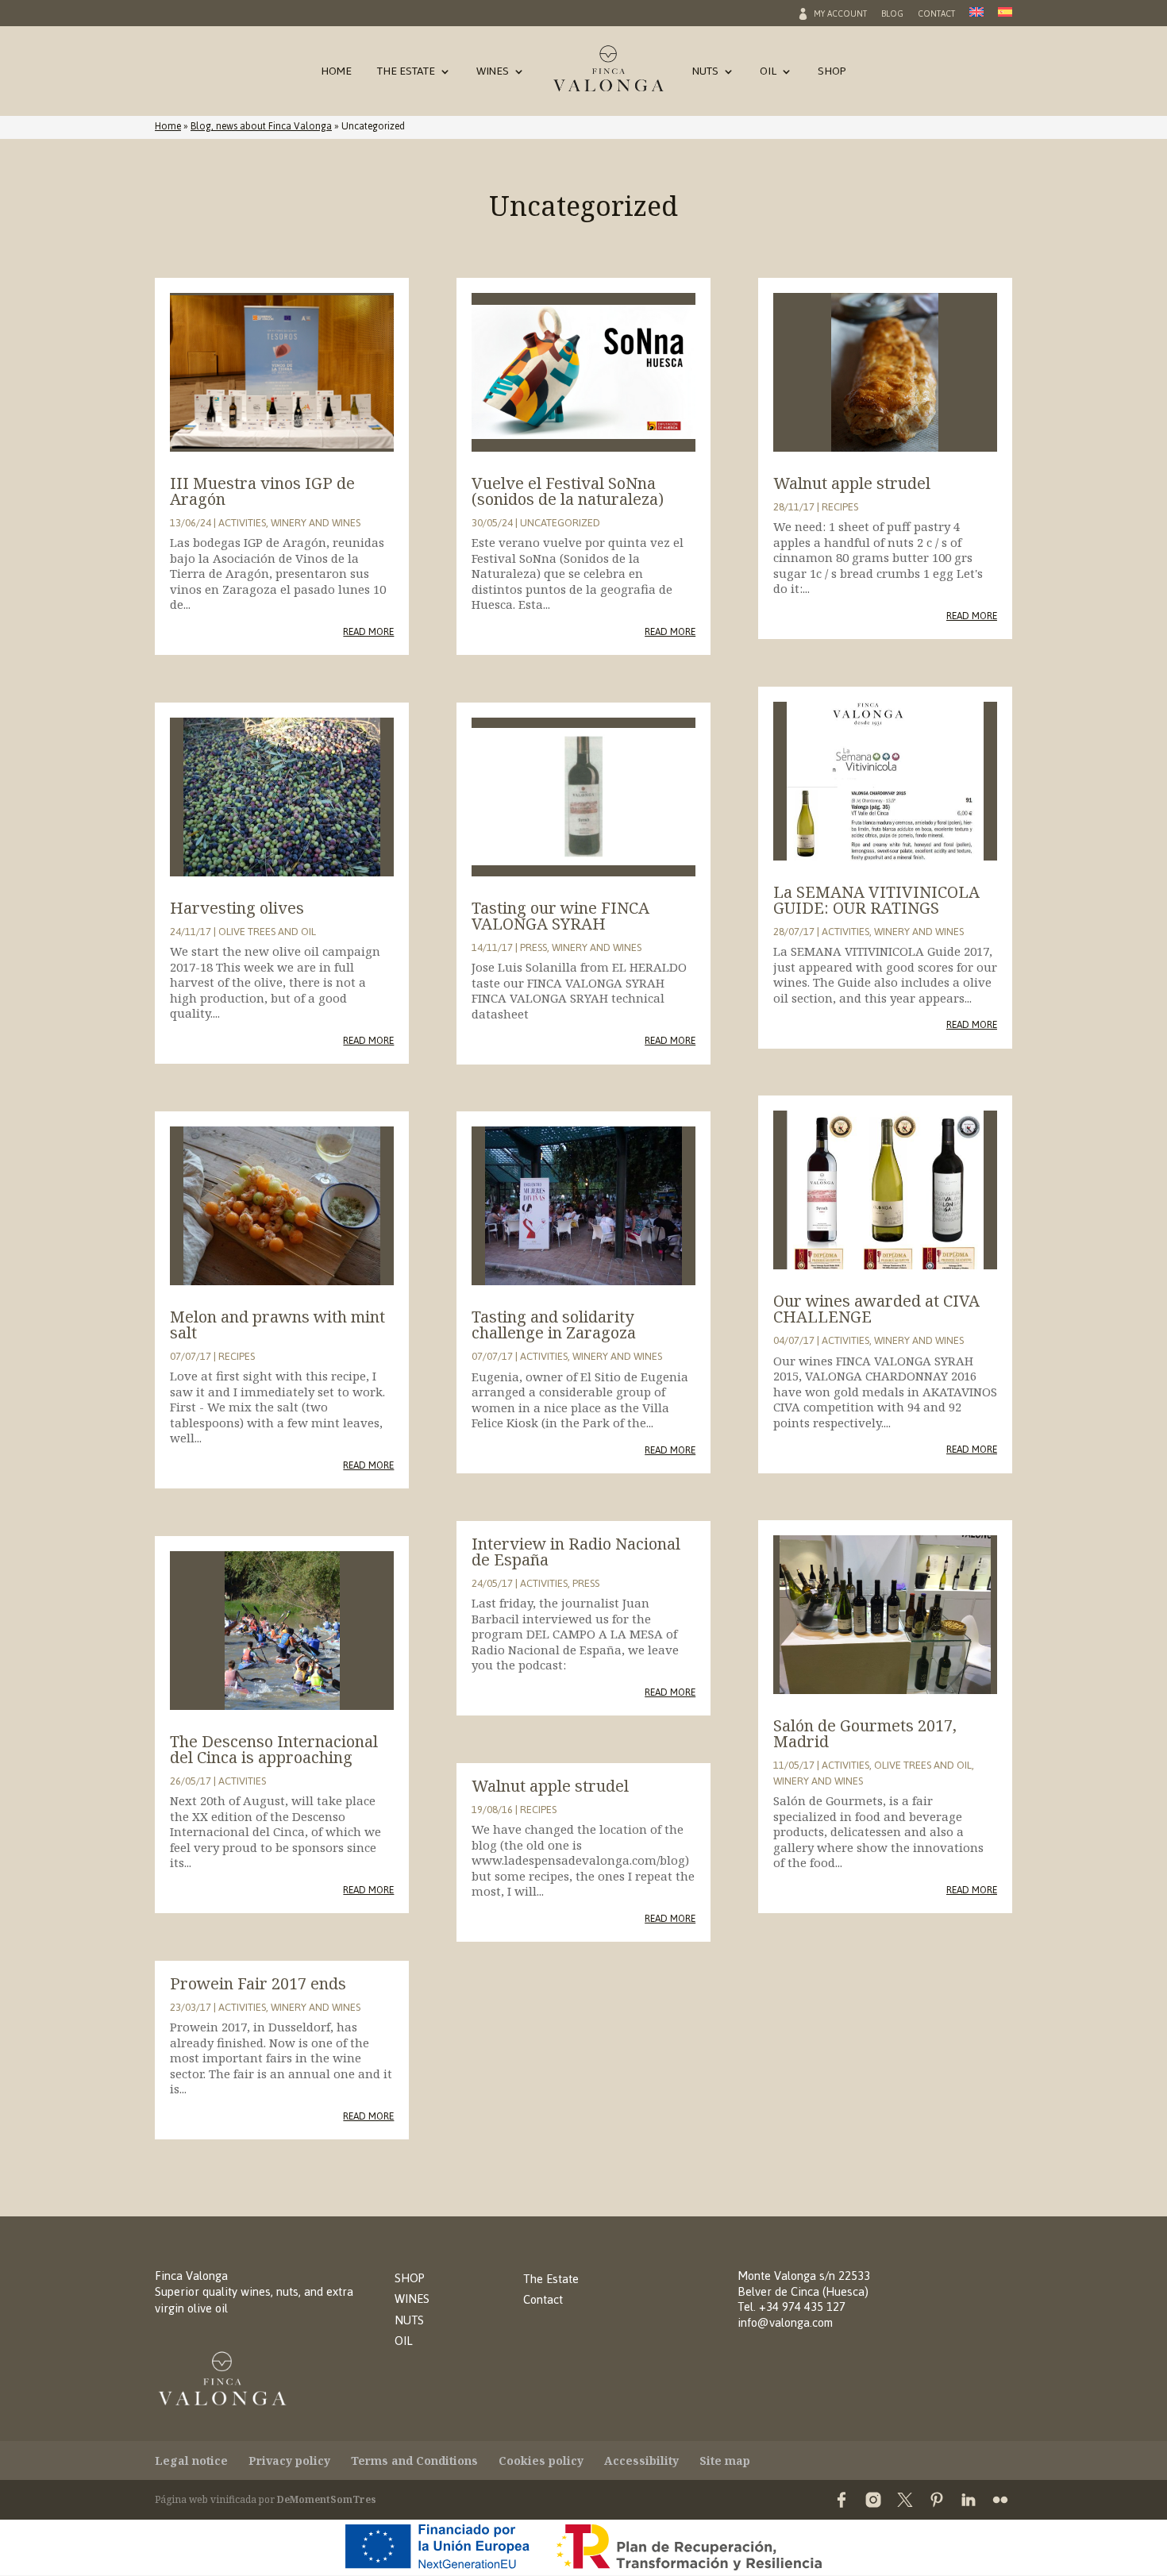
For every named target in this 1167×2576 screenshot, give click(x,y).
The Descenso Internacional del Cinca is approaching (274, 1749)
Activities (242, 523)
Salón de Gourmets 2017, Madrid (865, 1733)
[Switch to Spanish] (1005, 17)
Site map (725, 2460)
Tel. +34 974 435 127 (791, 2306)
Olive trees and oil (267, 932)
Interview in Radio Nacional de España (576, 1552)
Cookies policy (541, 2460)
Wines (493, 74)
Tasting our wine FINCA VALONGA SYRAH (560, 916)
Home (336, 74)
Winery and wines (316, 523)
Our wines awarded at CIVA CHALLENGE (876, 1309)
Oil (768, 74)
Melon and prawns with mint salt (277, 1325)
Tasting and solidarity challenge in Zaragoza (554, 1325)
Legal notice (191, 2460)
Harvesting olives (237, 908)
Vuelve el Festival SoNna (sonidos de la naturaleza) (568, 491)
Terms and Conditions (414, 2460)
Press (533, 947)
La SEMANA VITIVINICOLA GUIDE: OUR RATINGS (876, 900)
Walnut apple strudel (550, 1786)
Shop (832, 74)
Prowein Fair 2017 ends (258, 1983)
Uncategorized (560, 523)
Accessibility (641, 2460)
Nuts (705, 74)
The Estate (406, 74)
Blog (892, 16)
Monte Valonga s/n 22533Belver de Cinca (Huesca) (804, 2283)
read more (368, 631)
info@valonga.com (785, 2322)
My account (840, 16)
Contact (936, 16)
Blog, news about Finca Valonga (261, 126)
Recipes (237, 1356)
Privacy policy (289, 2460)
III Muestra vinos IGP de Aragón (262, 491)
